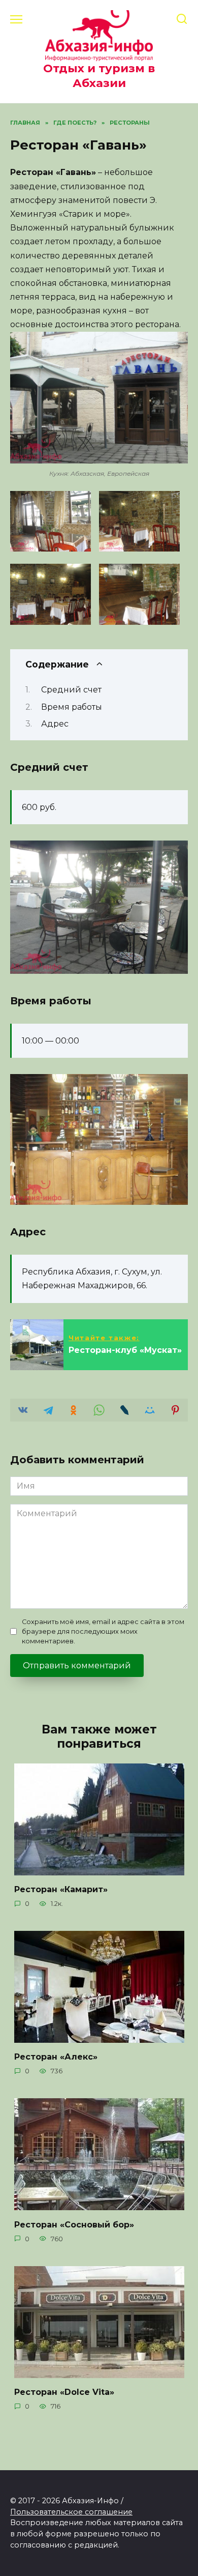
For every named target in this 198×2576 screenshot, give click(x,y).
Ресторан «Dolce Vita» (64, 2392)
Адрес (55, 724)
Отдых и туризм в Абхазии (99, 76)
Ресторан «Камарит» (61, 1889)
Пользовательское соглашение (71, 2512)
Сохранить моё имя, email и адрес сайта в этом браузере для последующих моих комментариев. (103, 1631)
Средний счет (71, 690)
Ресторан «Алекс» (56, 2057)
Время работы (72, 707)
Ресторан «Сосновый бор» (74, 2224)
